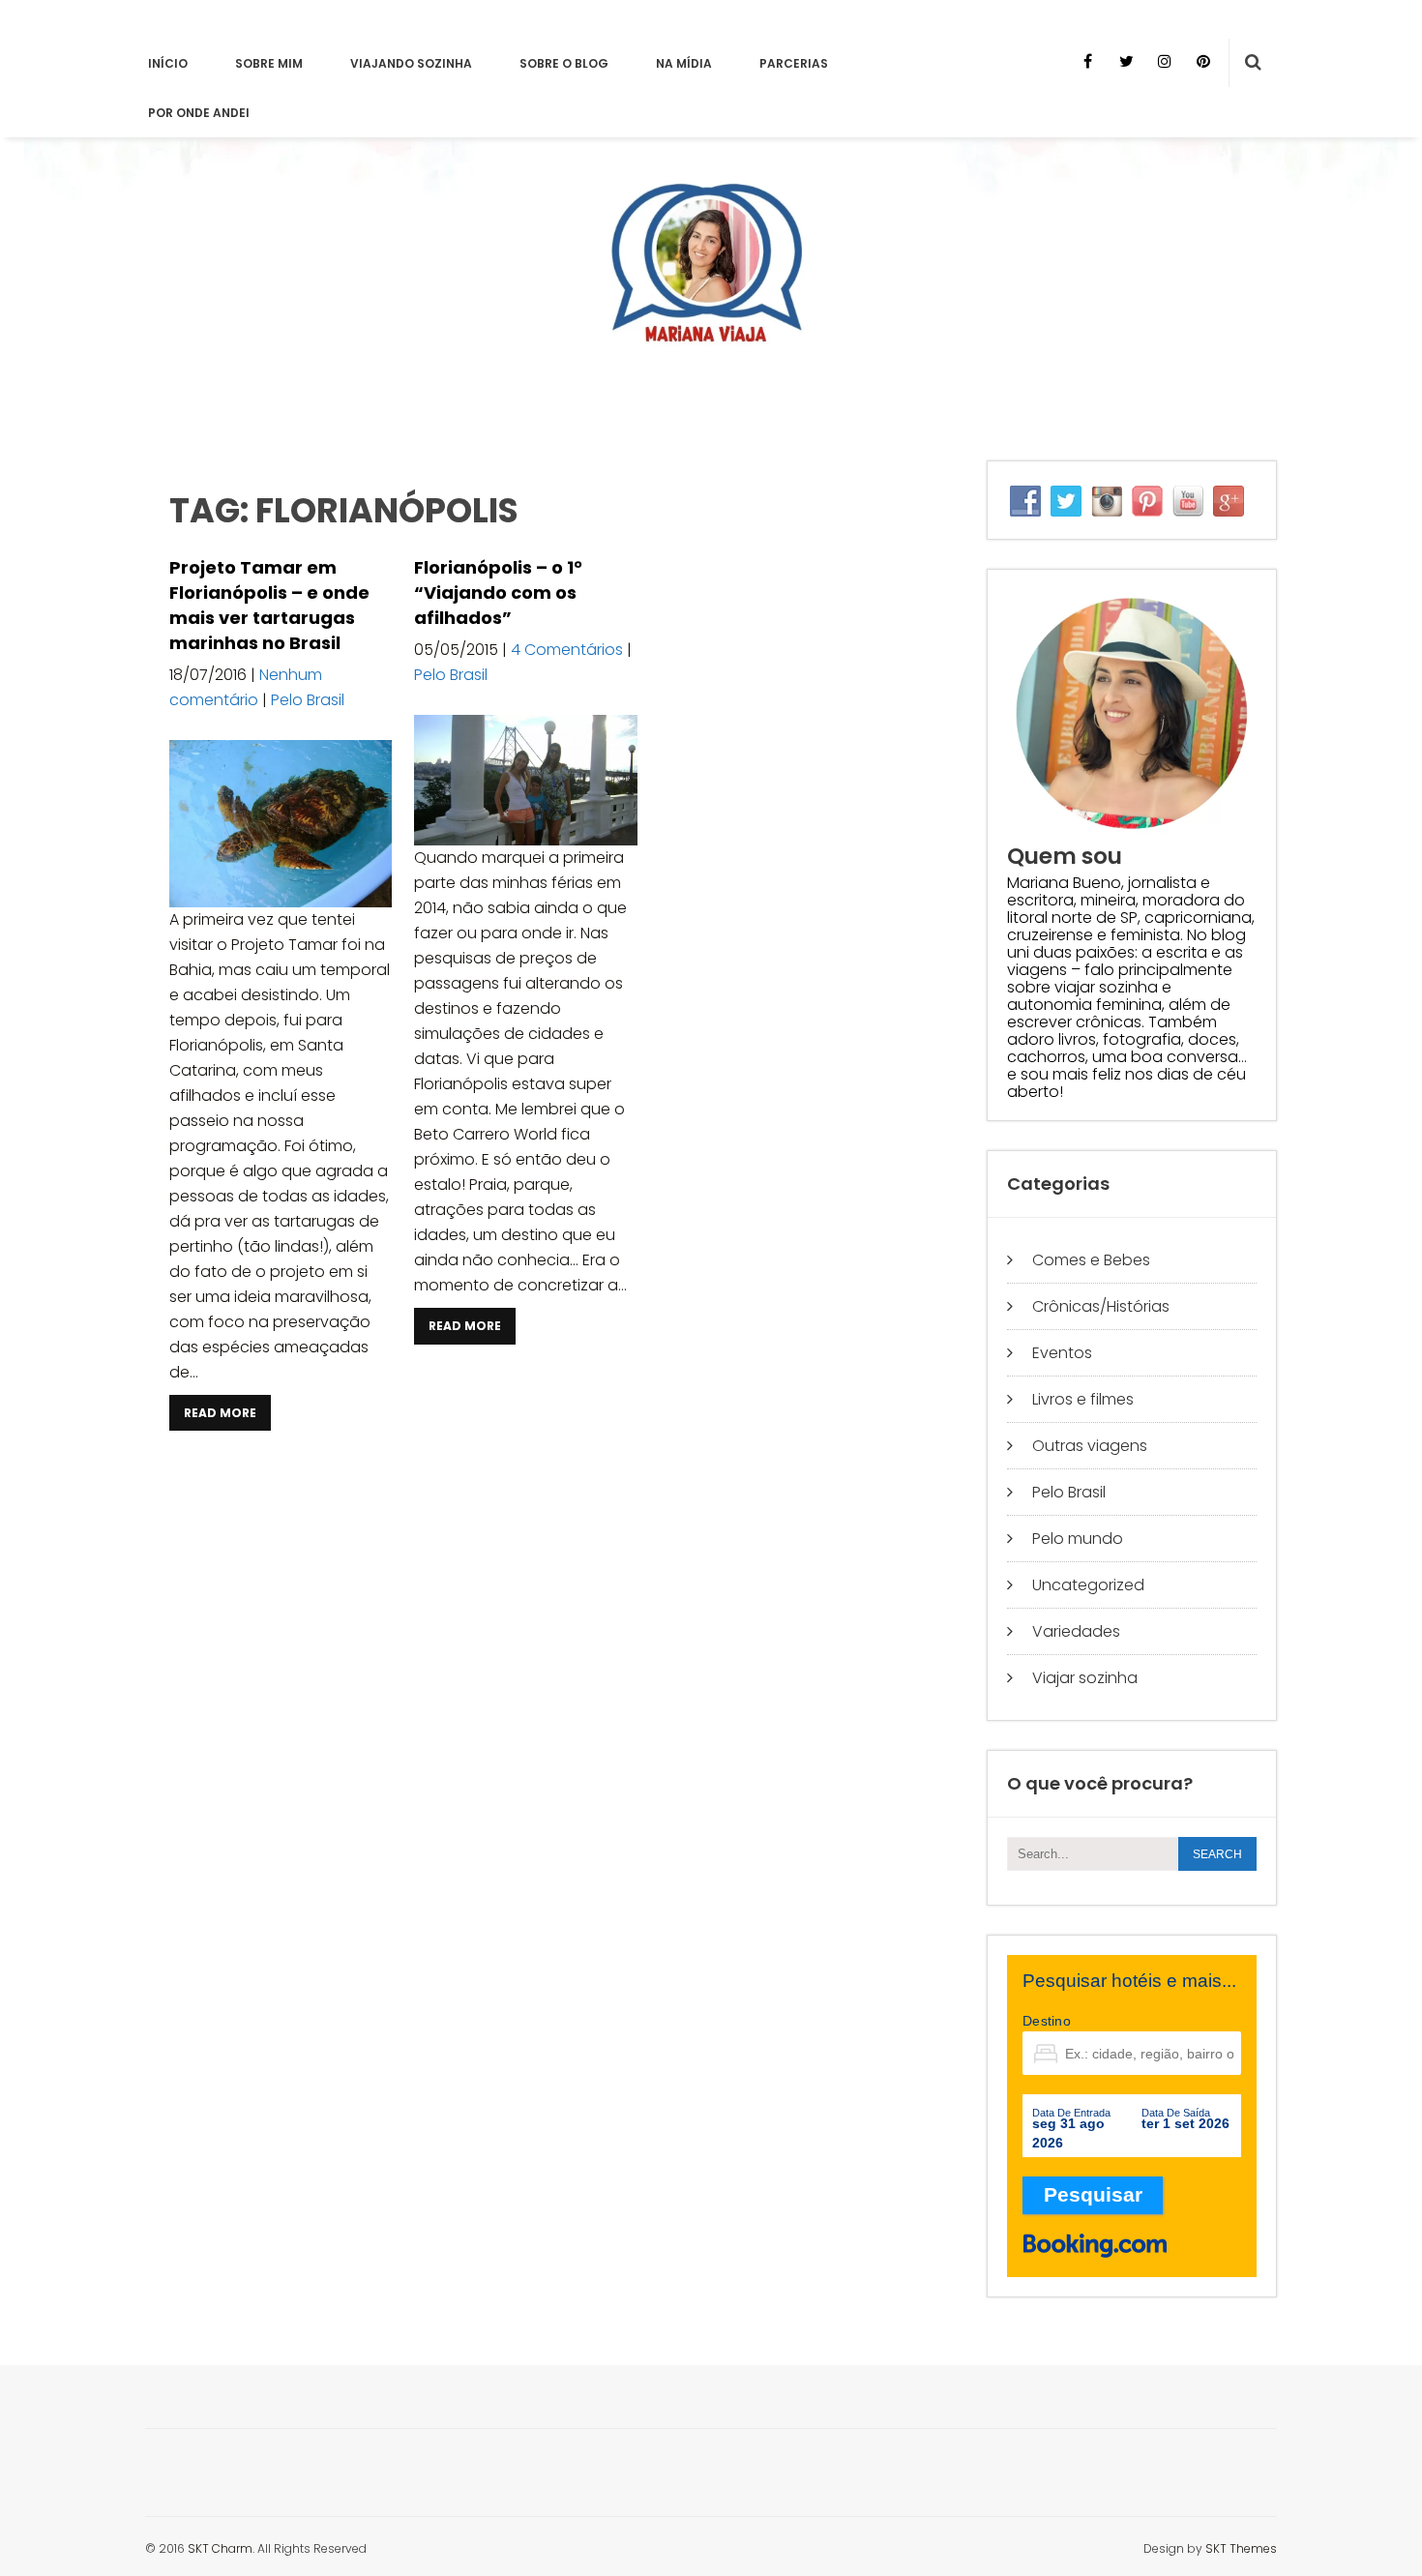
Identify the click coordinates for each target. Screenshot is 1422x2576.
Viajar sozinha (1085, 1678)
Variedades (1076, 1631)
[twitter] (1126, 61)
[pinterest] (1203, 61)
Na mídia (684, 63)
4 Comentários (567, 650)
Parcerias (794, 63)
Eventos (1062, 1353)
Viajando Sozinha (411, 63)
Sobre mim (269, 63)
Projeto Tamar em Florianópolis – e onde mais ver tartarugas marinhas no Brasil (269, 605)
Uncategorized (1088, 1585)
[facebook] (1087, 61)
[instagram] (1165, 61)
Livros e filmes (1083, 1399)
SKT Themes (1241, 2548)
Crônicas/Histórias (1101, 1306)
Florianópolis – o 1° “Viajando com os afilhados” (498, 592)
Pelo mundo (1078, 1539)
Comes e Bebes (1091, 1260)
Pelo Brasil (308, 700)
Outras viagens (1090, 1446)
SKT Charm (220, 2548)
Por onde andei (199, 113)
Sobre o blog (564, 63)
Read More (220, 1413)
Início (168, 63)
